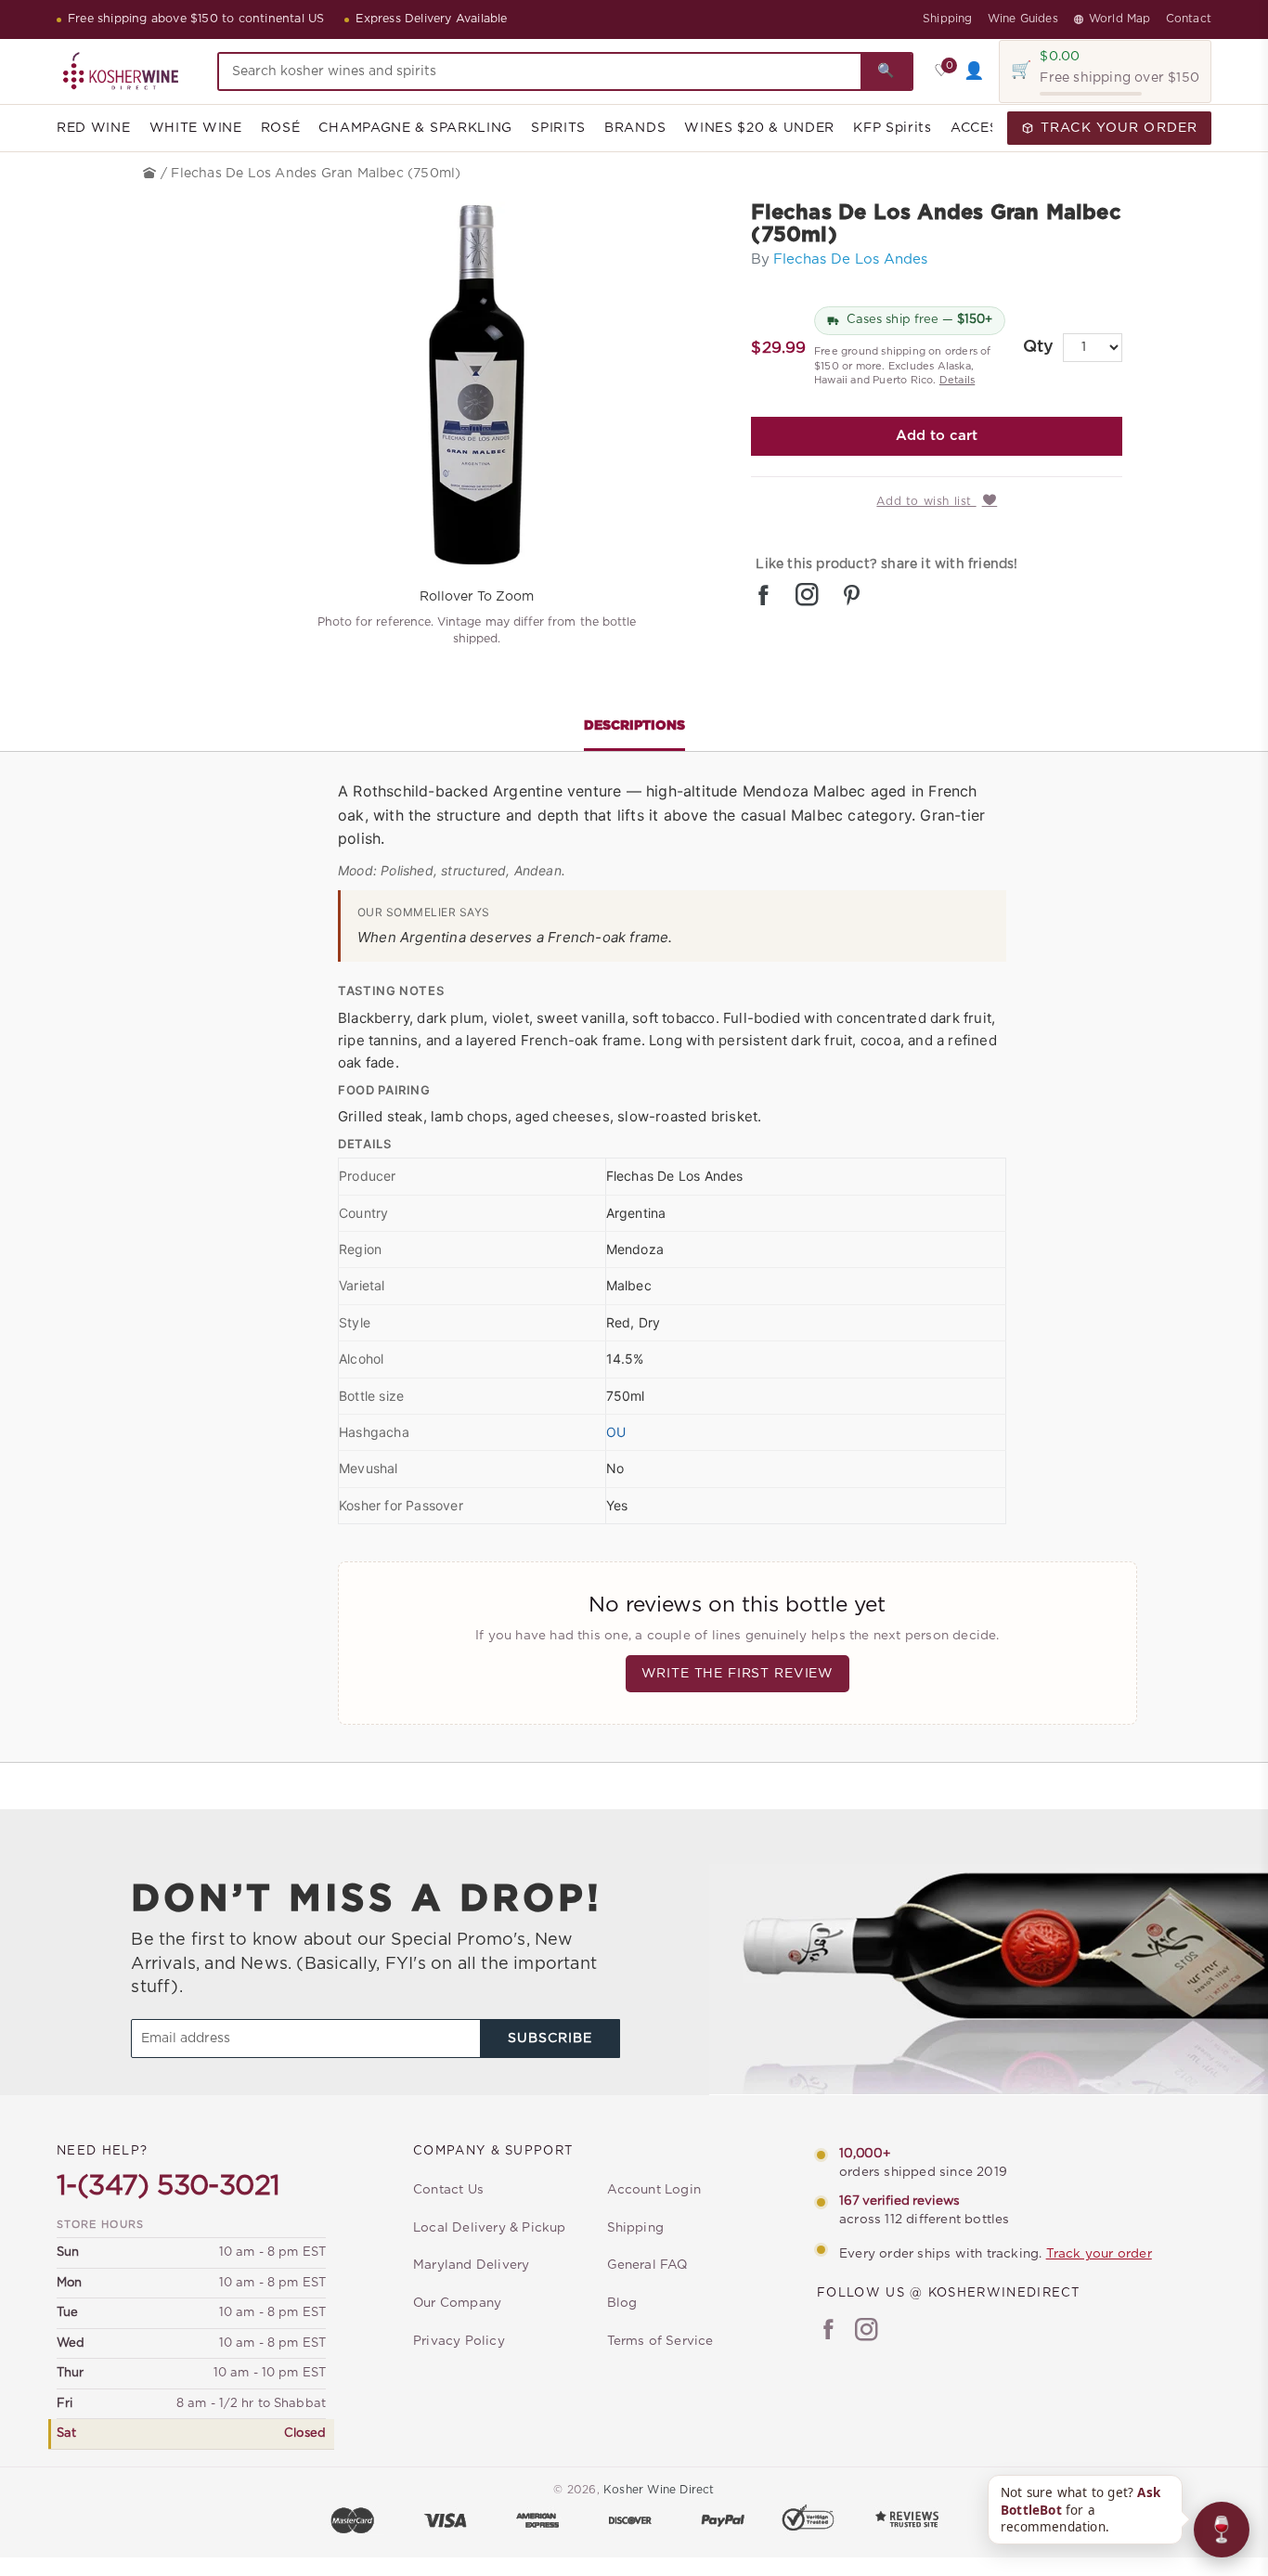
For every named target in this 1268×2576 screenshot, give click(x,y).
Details (957, 380)
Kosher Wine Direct (659, 2490)
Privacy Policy (459, 2341)
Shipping (948, 19)
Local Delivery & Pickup (490, 2228)
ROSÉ (281, 128)
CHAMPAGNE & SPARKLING (415, 128)
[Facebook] (828, 2332)
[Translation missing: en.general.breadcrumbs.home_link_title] (152, 174)
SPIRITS (558, 128)
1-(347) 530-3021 (168, 2186)
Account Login (654, 2190)
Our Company (457, 2303)
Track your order (1099, 2254)
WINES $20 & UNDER (759, 128)
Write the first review (738, 1674)
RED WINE (94, 128)
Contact (1189, 19)
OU (616, 1432)
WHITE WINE (196, 128)
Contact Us (448, 2190)
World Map (1120, 19)
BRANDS (635, 128)
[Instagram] (867, 2332)
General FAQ (647, 2265)
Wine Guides (1023, 19)
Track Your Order (1119, 128)
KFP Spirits (893, 128)
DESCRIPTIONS (634, 726)
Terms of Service (660, 2341)
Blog (622, 2303)
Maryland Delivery (471, 2265)
